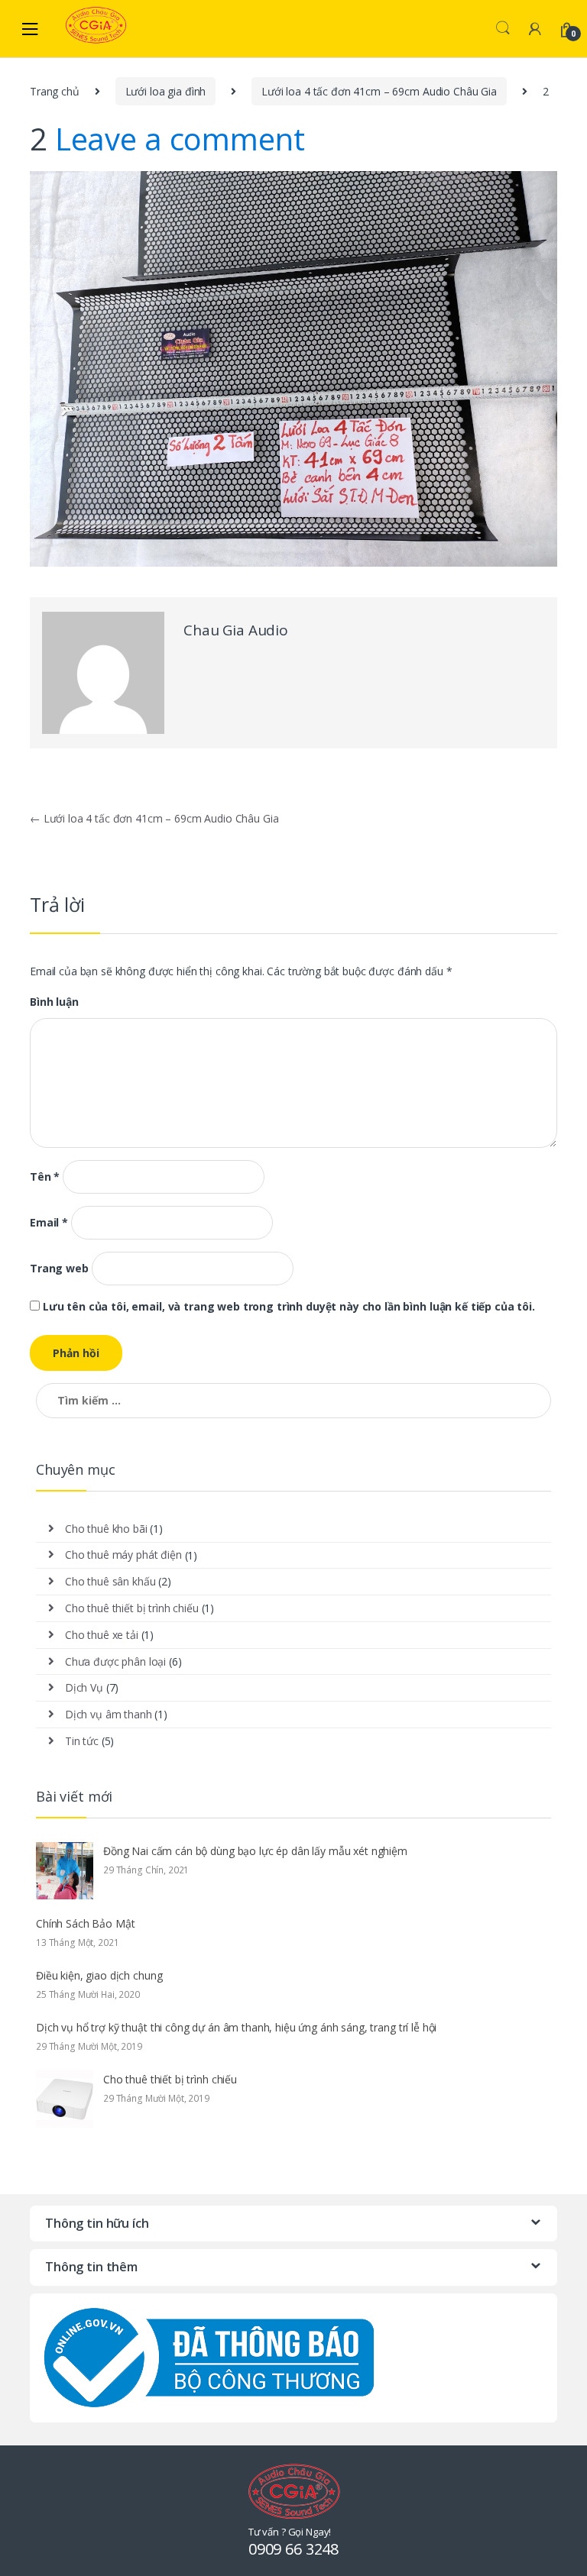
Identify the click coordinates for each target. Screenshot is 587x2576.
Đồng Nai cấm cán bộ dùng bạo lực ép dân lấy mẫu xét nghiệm (255, 1851)
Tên (45, 1177)
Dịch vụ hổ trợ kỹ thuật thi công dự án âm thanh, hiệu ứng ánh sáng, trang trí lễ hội (236, 2027)
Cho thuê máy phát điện (123, 1555)
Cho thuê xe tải (102, 1635)
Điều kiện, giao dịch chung (99, 1975)
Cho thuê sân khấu (110, 1581)
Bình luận (54, 1002)
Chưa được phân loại (115, 1661)
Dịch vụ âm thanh (109, 1714)
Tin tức (82, 1741)
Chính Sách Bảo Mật (85, 1923)
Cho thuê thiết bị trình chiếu (132, 1608)
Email (49, 1223)
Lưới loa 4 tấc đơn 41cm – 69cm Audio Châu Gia (379, 91)
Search (503, 28)
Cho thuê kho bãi (106, 1529)
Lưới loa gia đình (166, 91)
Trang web (59, 1269)
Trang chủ (55, 91)
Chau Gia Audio (236, 630)
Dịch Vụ (84, 1687)
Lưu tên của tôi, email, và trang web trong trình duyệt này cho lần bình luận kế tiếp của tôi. (289, 1307)
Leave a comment (180, 139)
